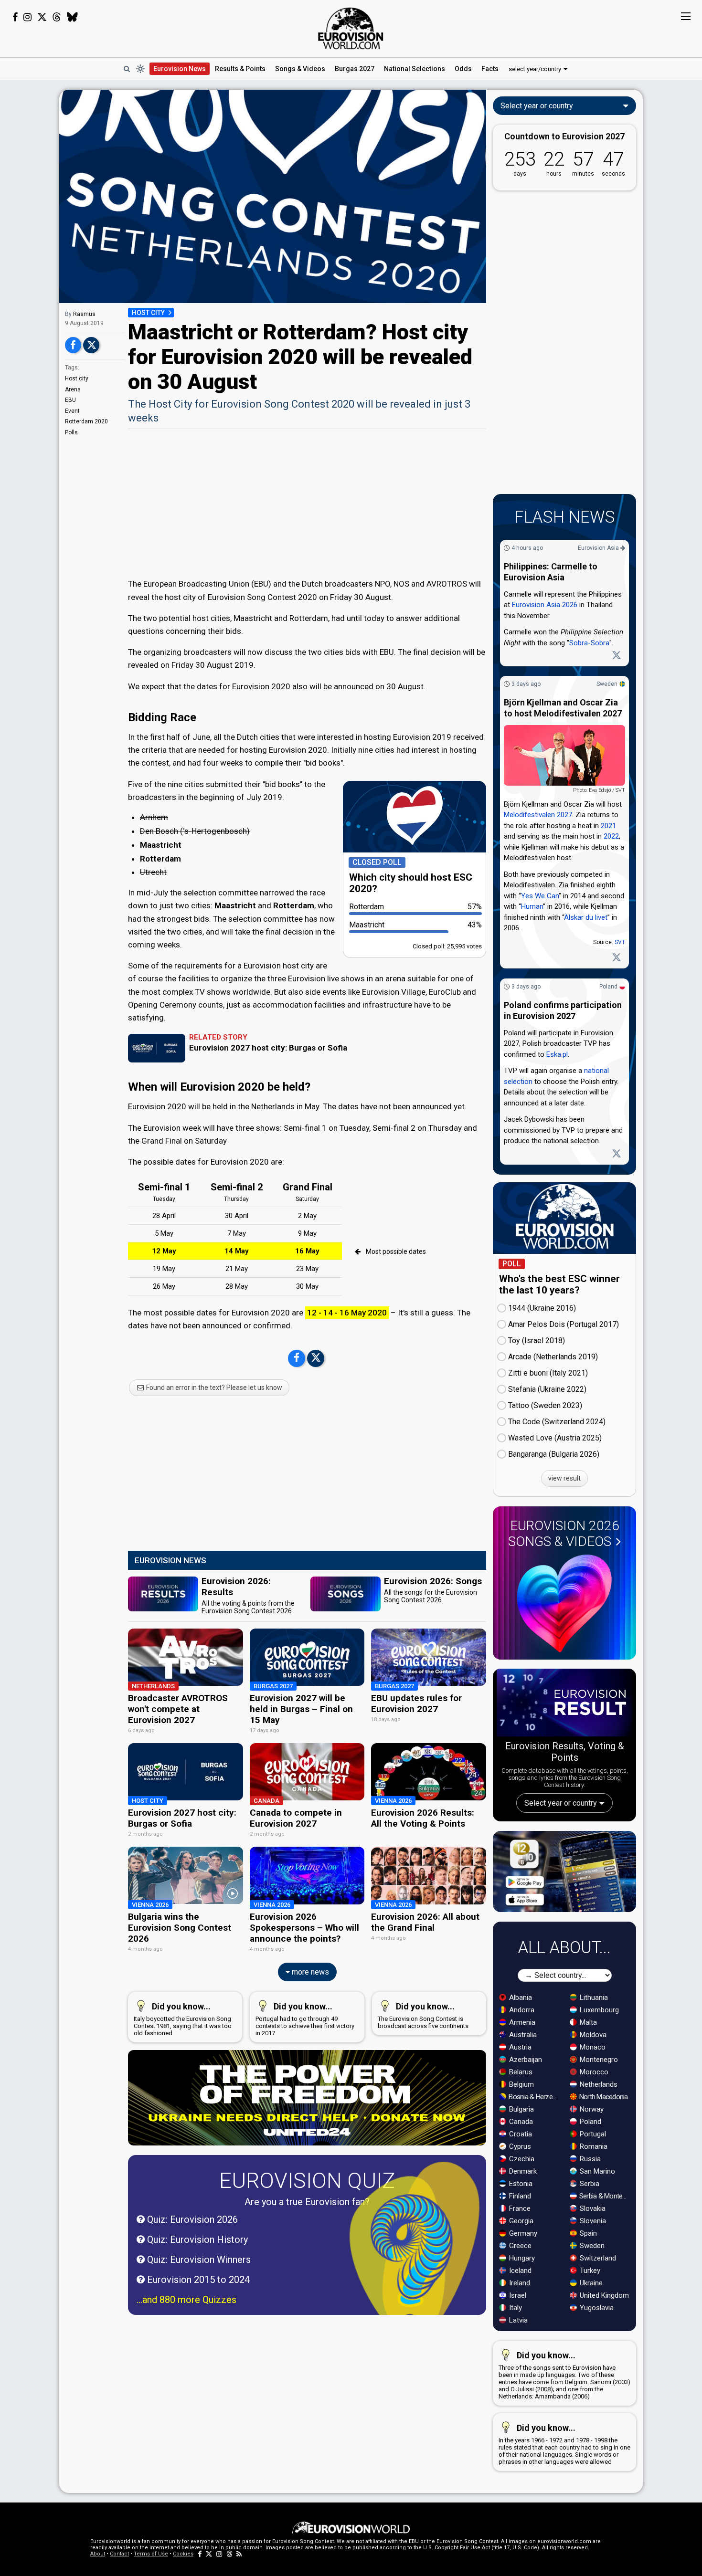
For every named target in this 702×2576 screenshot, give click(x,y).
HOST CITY (148, 313)
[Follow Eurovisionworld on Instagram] (27, 17)
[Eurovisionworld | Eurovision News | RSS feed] (239, 2554)
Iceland (519, 2271)
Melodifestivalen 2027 (538, 815)
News (180, 69)
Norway (591, 2109)
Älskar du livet (586, 917)
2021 (608, 826)
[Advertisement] (307, 503)
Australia (522, 2035)
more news (309, 1972)
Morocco (593, 2072)
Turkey (589, 2271)
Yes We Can (540, 896)
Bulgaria (521, 2109)
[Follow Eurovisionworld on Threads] (57, 17)
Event (72, 411)
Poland (608, 987)
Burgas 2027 (355, 69)
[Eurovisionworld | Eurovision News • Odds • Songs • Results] (351, 29)
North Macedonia (603, 2097)
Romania (593, 2146)
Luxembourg (598, 2010)
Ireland (519, 2283)
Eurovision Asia (599, 548)
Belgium (521, 2084)
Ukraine (590, 2283)
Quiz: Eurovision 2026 (191, 2219)
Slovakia (592, 2208)
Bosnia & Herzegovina (534, 2097)
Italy (515, 2308)
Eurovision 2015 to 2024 (197, 2280)
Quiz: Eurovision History (196, 2240)
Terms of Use (151, 2554)
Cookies (183, 2554)
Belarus (520, 2072)
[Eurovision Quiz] (415, 2251)
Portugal (592, 2134)
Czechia (521, 2159)
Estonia (520, 2184)
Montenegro (598, 2060)
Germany (522, 2233)
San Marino (596, 2171)
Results (240, 69)
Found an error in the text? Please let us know (213, 1388)
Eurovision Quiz (307, 2181)
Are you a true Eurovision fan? (307, 2202)
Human (532, 907)
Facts (490, 69)
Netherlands (598, 2084)
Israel (517, 2295)
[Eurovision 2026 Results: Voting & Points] (564, 1704)
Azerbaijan (525, 2060)
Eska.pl (557, 1054)
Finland (519, 2196)
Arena (73, 389)
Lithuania (593, 1998)
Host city (77, 379)
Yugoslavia (596, 2308)
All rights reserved (565, 2548)
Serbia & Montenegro (605, 2196)
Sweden (607, 684)
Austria (519, 2047)
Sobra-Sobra (589, 643)
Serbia (589, 2184)
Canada (520, 2122)
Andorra (521, 2010)
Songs (300, 69)
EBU (70, 400)
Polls (71, 432)
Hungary (521, 2258)
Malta (587, 2022)
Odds (463, 69)
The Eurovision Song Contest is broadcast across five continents (423, 2015)
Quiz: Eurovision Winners (198, 2260)
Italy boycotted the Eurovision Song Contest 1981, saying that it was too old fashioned (183, 2019)
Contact (119, 2554)
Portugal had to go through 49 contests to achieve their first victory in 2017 (305, 2019)
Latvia (517, 2320)
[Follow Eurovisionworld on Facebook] (15, 17)
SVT (620, 943)
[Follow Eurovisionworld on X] (42, 17)
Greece (519, 2246)
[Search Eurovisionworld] (127, 69)
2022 (611, 837)
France (519, 2208)
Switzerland (597, 2258)
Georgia (520, 2221)
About (98, 2554)
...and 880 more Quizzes (186, 2300)
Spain (587, 2233)
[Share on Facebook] (73, 345)
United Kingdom (603, 2295)
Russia (589, 2159)
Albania (520, 1998)
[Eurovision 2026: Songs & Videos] (564, 1603)
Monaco (592, 2047)
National (415, 69)
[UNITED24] (307, 2098)
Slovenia (592, 2221)
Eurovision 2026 (564, 1534)
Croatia (520, 2134)
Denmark (522, 2171)
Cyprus (519, 2146)
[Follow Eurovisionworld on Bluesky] (72, 17)
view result (564, 1478)
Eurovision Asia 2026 (545, 605)
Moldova (592, 2035)
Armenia (521, 2022)
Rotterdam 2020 (86, 421)
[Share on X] (91, 345)
